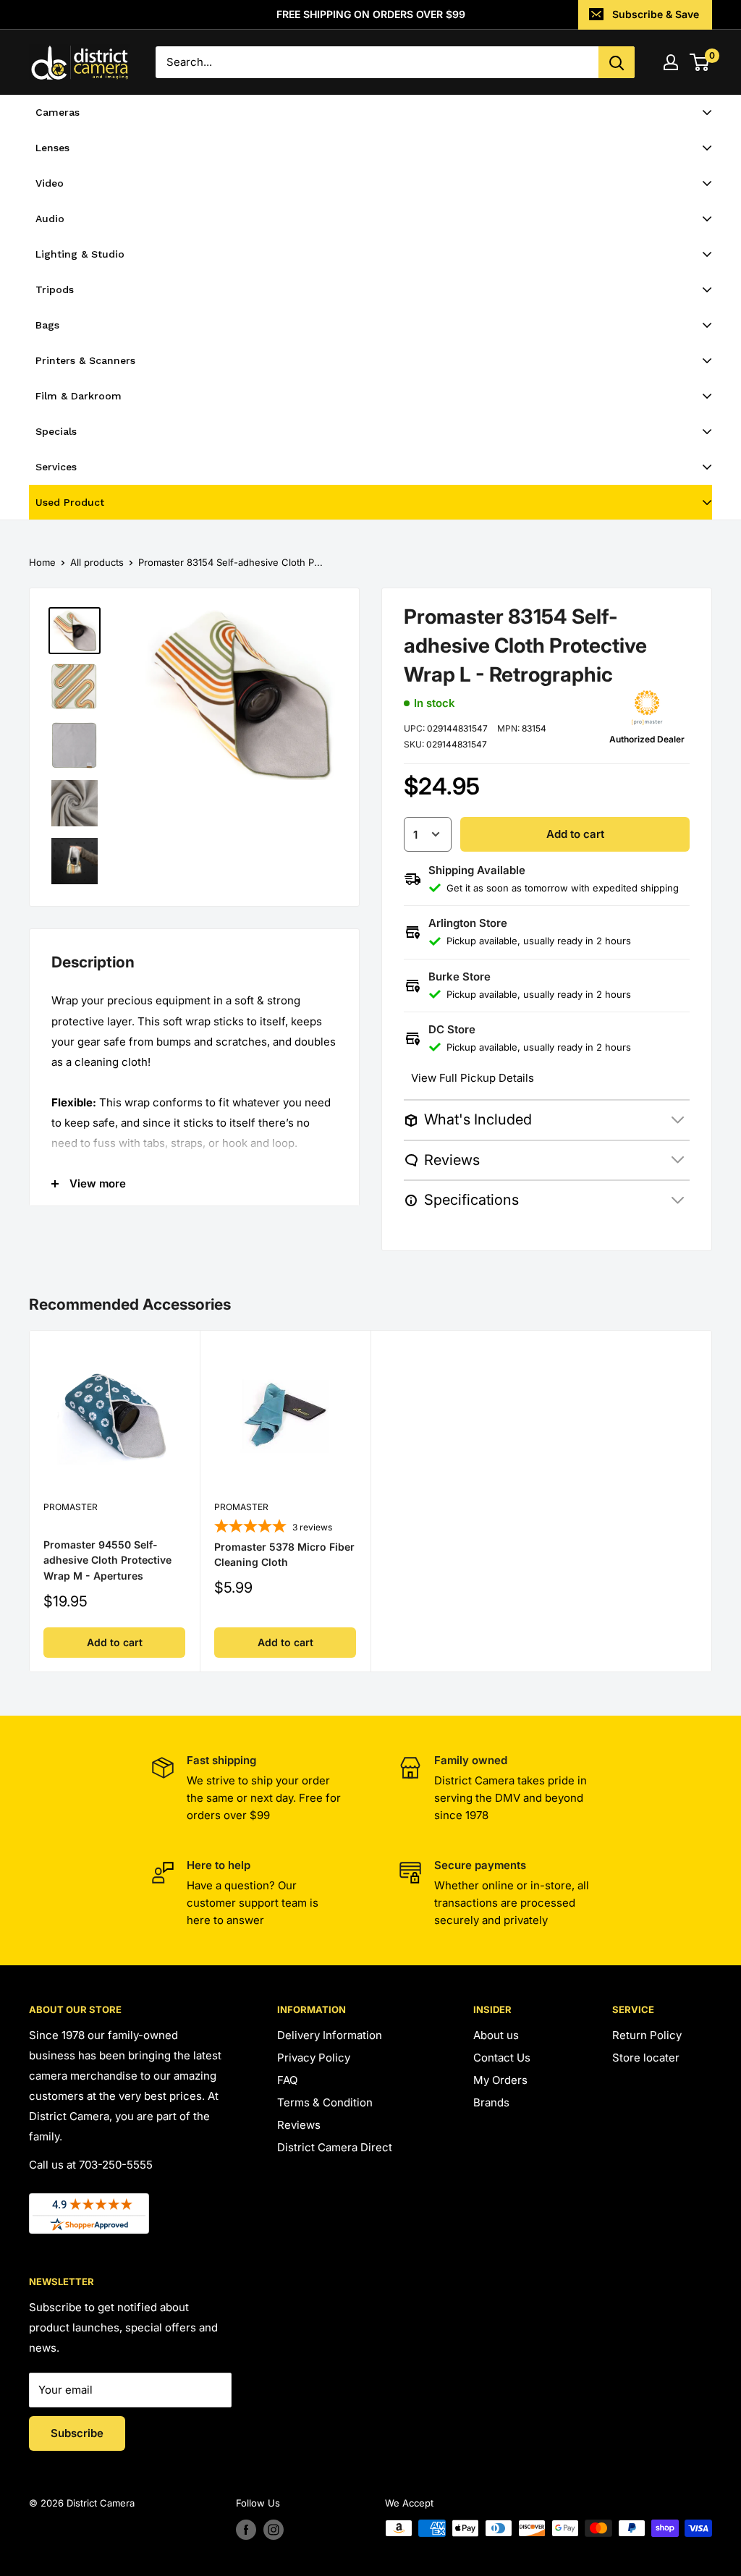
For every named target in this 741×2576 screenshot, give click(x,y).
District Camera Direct (335, 2147)
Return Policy (647, 2035)
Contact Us (502, 2058)
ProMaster (71, 1507)
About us (496, 2035)
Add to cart (575, 834)
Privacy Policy (314, 2058)
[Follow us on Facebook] (246, 2530)
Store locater (646, 2058)
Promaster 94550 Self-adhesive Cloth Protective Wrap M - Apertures (107, 1560)
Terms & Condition (325, 2102)
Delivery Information (330, 2035)
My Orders (500, 2080)
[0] (700, 62)
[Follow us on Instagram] (274, 2530)
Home (42, 562)
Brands (491, 2102)
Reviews (299, 2125)
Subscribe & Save (656, 14)
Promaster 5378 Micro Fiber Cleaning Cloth (284, 1555)
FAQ (287, 2080)
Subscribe (77, 2433)
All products (97, 562)
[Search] (617, 62)
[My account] (671, 62)
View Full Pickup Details (473, 1078)
